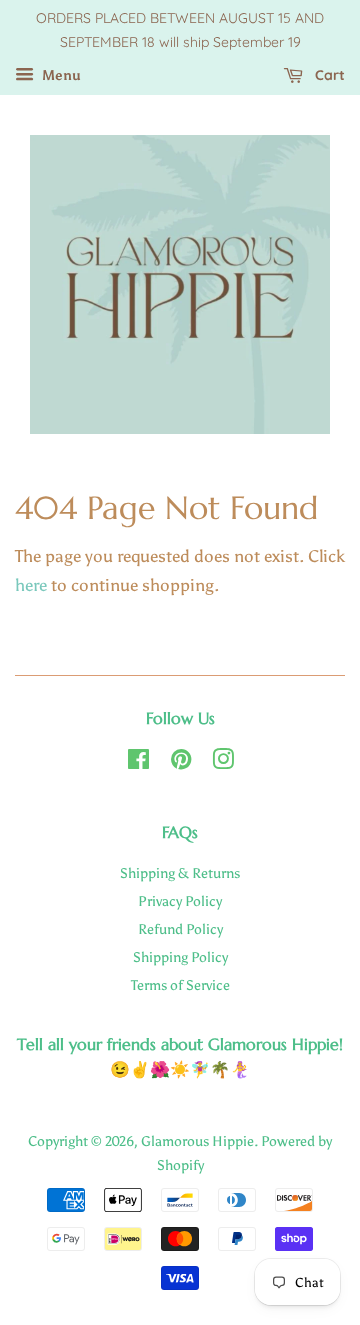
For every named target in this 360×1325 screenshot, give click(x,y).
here (31, 585)
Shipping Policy (180, 957)
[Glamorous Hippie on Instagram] (223, 763)
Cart (328, 75)
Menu (60, 75)
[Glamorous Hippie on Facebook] (138, 763)
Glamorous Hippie (197, 1141)
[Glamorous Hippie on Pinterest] (181, 763)
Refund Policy (180, 929)
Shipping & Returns (180, 873)
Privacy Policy (180, 901)
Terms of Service (180, 985)
